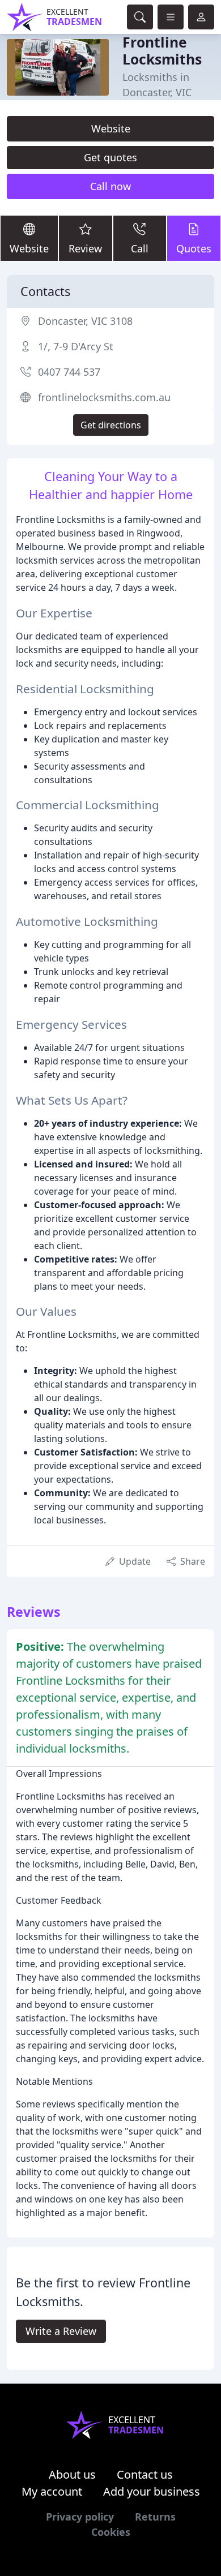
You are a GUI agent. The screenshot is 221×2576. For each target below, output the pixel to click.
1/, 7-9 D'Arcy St (76, 346)
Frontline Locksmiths (162, 51)
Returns (155, 2517)
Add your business (152, 2491)
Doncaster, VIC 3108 (85, 321)
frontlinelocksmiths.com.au (104, 397)
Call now (110, 186)
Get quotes (110, 157)
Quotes (194, 248)
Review (85, 248)
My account (52, 2491)
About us (72, 2474)
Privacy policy (80, 2517)
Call (140, 248)
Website (111, 128)
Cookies (111, 2532)
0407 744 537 (69, 372)
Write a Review (61, 2331)
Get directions (111, 425)
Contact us (145, 2474)
